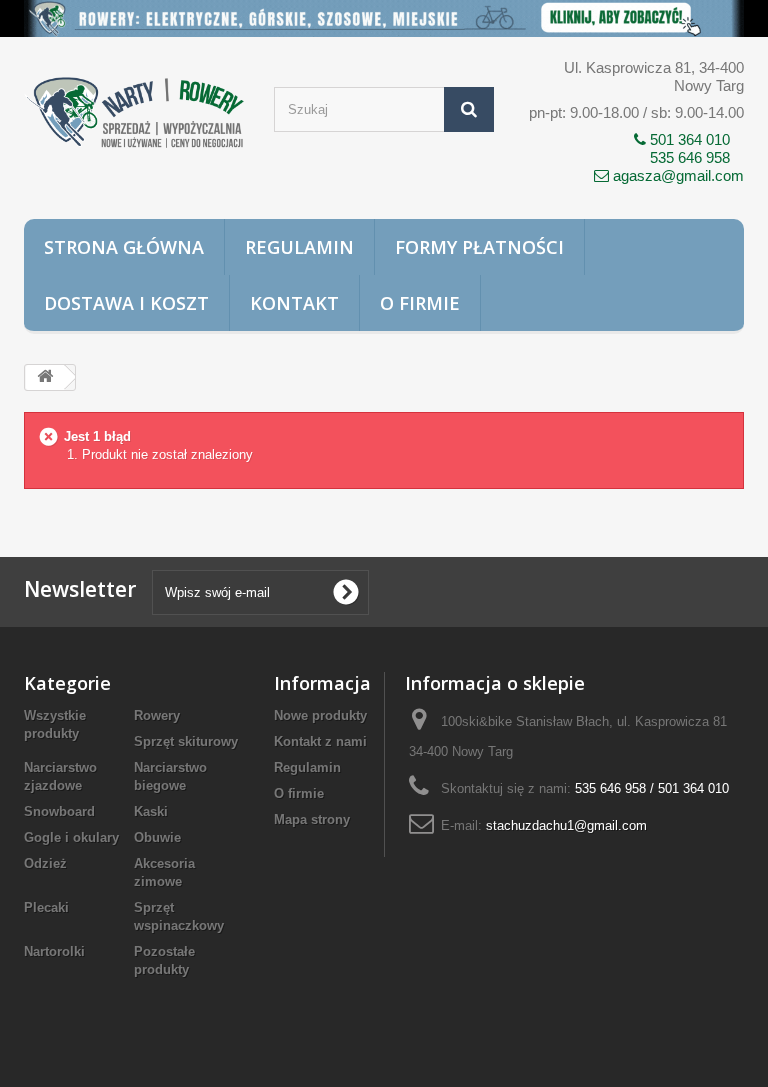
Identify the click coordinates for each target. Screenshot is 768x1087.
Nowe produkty (320, 715)
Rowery (157, 715)
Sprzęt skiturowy (186, 741)
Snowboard (59, 811)
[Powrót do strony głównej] (45, 377)
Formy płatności (479, 247)
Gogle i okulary (71, 837)
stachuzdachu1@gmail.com (566, 825)
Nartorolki (54, 951)
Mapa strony (312, 819)
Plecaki (46, 907)
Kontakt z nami (320, 741)
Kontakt (294, 303)
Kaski (151, 811)
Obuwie (157, 837)
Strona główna (124, 247)
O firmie (420, 303)
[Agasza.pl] (134, 113)
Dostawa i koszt (126, 303)
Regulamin (299, 247)
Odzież (45, 863)
